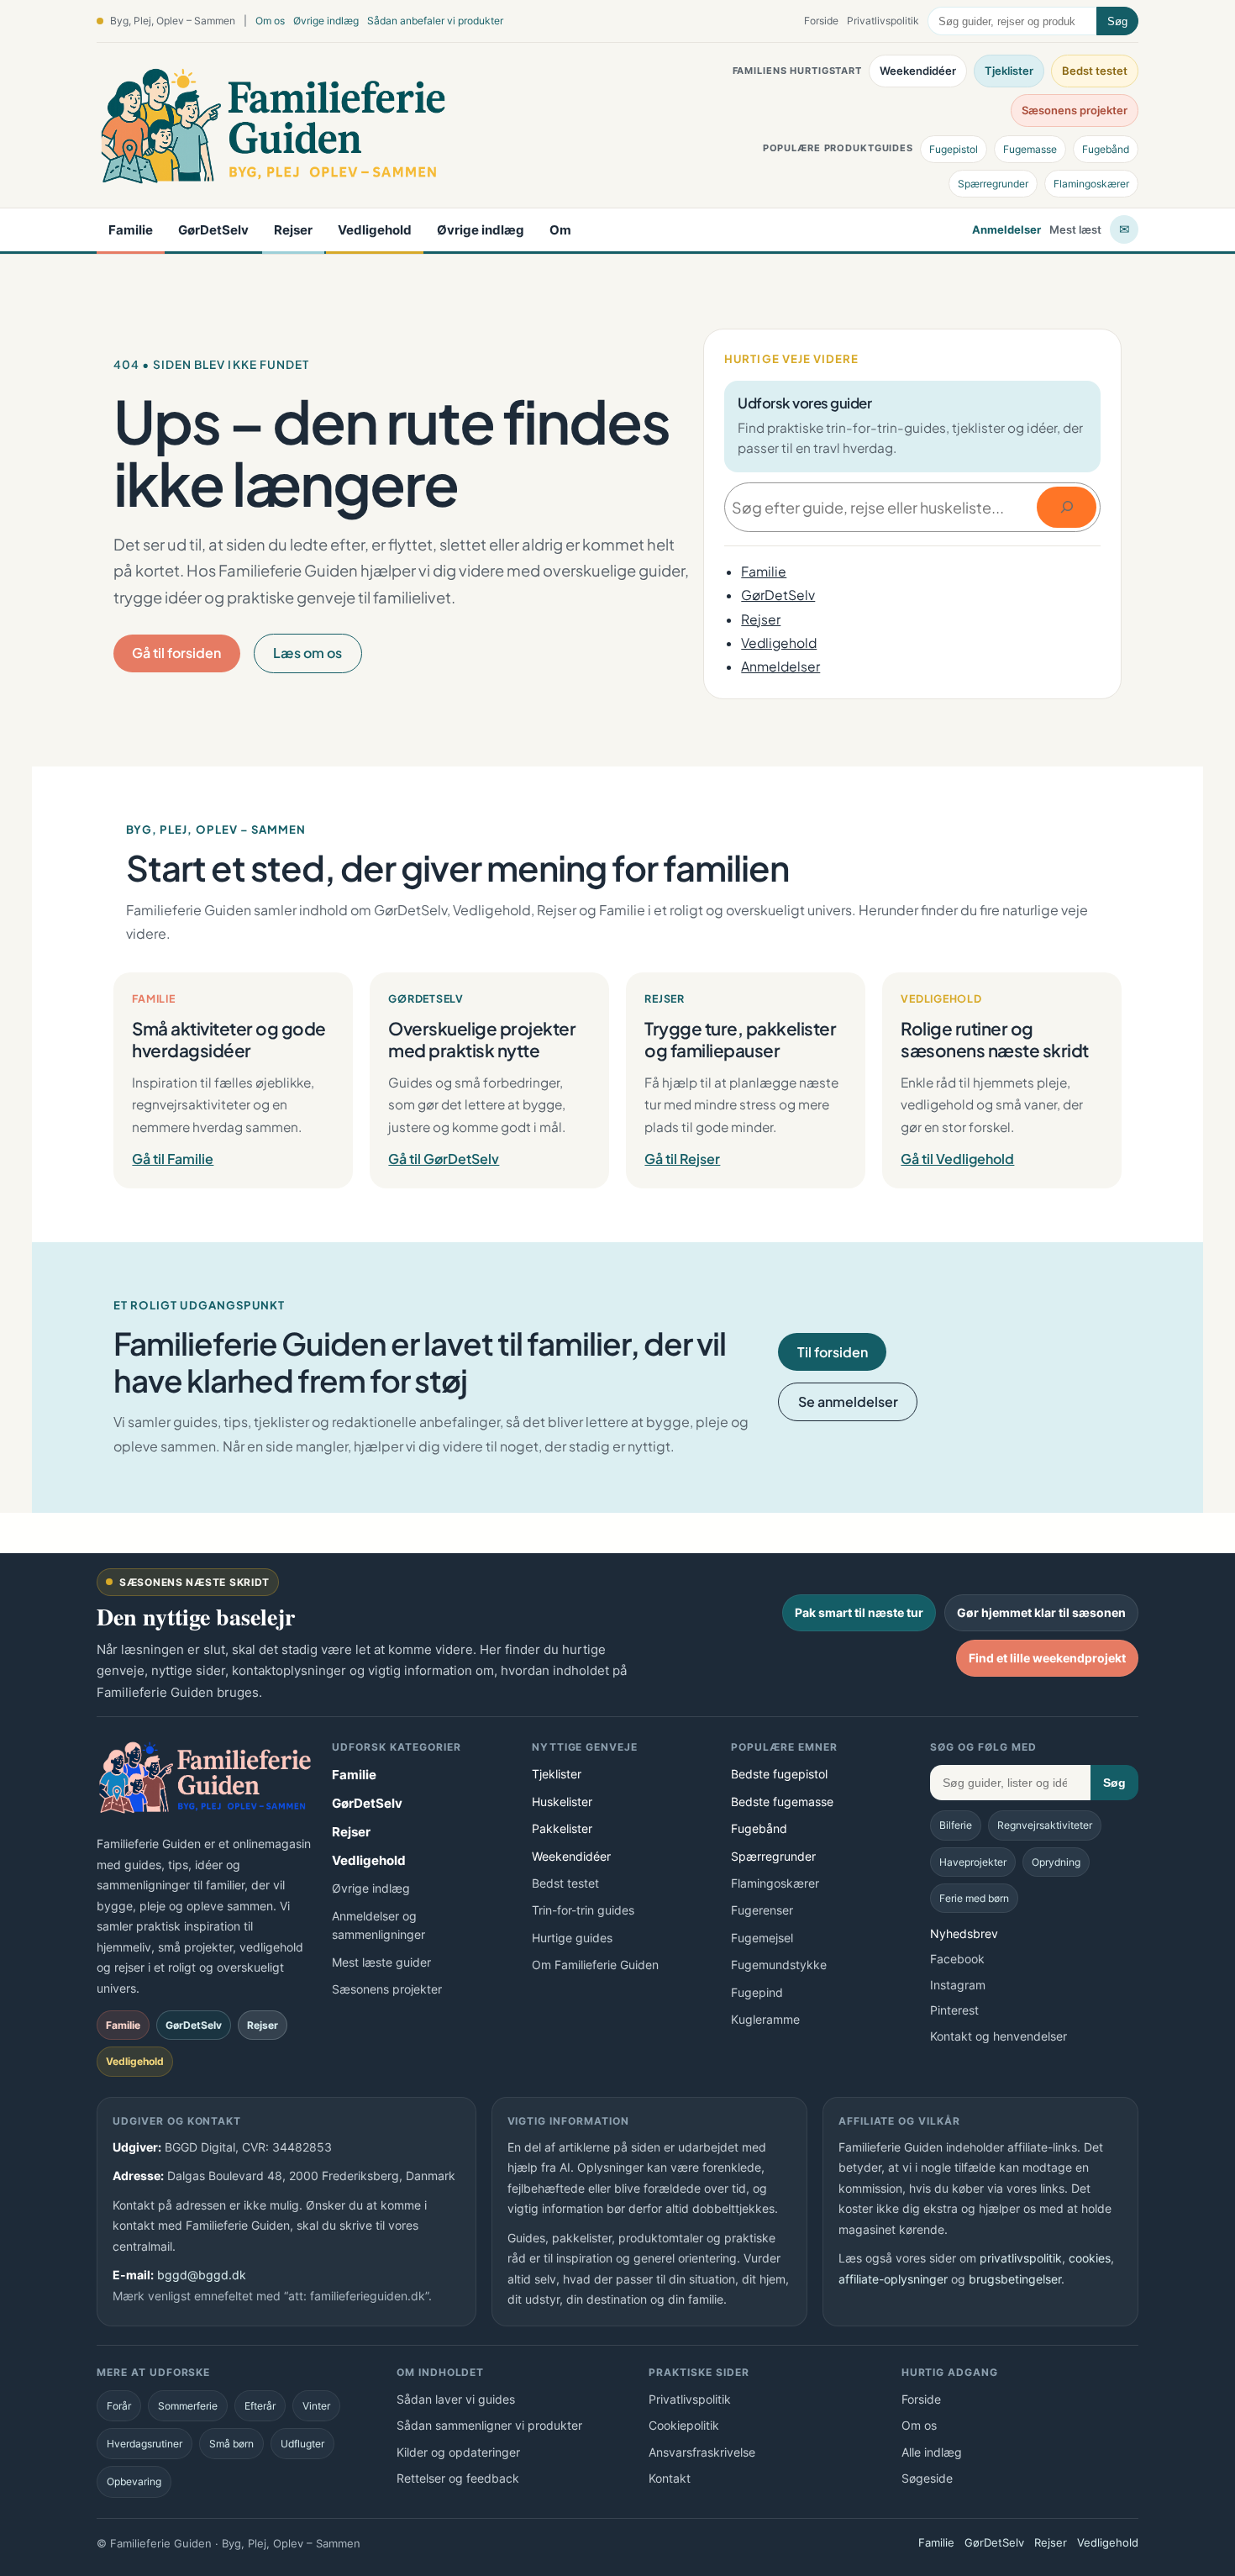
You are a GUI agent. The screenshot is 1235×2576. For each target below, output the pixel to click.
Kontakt (670, 2478)
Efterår (260, 2406)
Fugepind (757, 1992)
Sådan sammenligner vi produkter (489, 2425)
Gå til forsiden (176, 653)
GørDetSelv (213, 230)
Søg (1117, 21)
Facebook (957, 1959)
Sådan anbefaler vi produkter (435, 21)
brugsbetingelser (1015, 2279)
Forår (119, 2406)
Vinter (316, 2406)
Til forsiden (833, 1352)
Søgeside (927, 2478)
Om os (270, 21)
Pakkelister (562, 1828)
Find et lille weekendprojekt (1047, 1658)
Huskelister (562, 1802)
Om (560, 230)
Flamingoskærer (1091, 184)
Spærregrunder (993, 184)
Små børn (231, 2444)
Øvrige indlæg (326, 21)
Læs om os (307, 653)
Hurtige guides (572, 1938)
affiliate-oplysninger (893, 2279)
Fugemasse (1030, 149)
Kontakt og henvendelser (999, 2036)
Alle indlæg (932, 2452)
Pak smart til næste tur (859, 1612)
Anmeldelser (1006, 229)
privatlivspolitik (1021, 2258)
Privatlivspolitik (883, 21)
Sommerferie (188, 2406)
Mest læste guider (381, 1962)
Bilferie (956, 1825)
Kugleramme (765, 2019)
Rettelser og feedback (458, 2478)
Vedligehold (375, 230)
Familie (131, 230)
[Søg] (1067, 507)
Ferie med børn (974, 1898)
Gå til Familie (173, 1159)
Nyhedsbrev (964, 1933)
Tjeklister (1009, 71)
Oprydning (1056, 1862)
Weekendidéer (918, 71)
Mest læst (1075, 229)
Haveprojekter (973, 1862)
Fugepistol (954, 149)
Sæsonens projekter (1075, 110)
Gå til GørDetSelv (444, 1159)
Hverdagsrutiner (145, 2444)
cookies (1090, 2258)
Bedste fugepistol (779, 1774)
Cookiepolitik (684, 2425)
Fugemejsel (762, 1938)
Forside (821, 21)
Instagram (958, 1985)
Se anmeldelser (848, 1401)
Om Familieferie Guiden (595, 1965)
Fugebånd (1106, 149)
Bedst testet (1095, 71)
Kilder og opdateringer (458, 2452)
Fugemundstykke (779, 1965)
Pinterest (954, 2010)
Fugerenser (762, 1910)
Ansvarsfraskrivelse (702, 2452)
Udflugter (302, 2444)
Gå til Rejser (682, 1159)
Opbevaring (134, 2481)
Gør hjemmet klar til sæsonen (1041, 1612)
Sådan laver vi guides (456, 2399)
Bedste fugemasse (782, 1802)
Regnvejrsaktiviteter (1045, 1825)
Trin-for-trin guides (583, 1910)
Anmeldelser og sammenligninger (378, 1925)
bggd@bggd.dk (202, 2275)
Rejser (293, 230)
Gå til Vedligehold (957, 1159)
